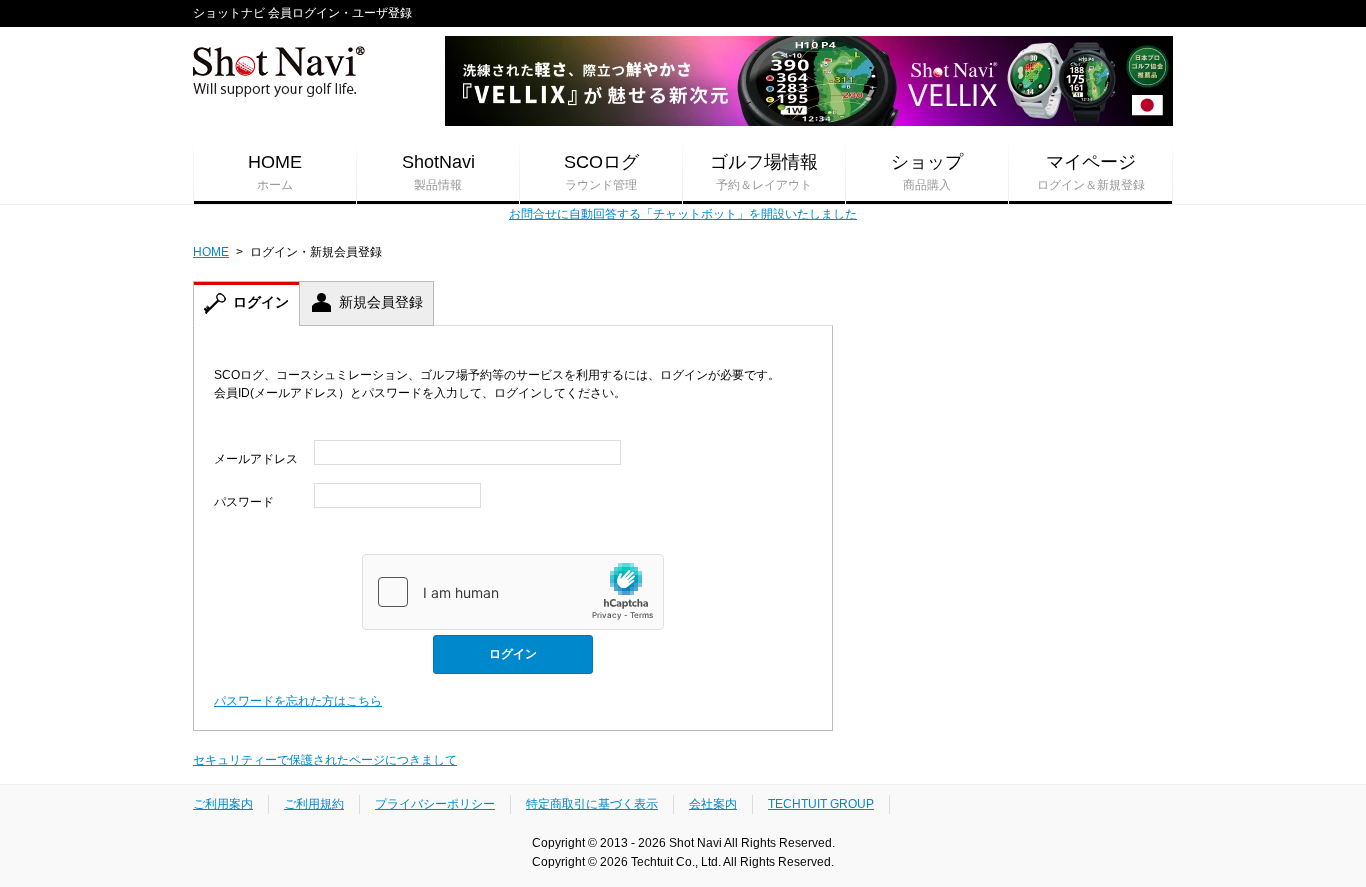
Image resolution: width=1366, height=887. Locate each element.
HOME (275, 172)
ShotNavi (438, 172)
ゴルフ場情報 (764, 172)
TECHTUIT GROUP (821, 804)
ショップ (927, 172)
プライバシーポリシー (435, 804)
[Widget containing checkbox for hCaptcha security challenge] (513, 592)
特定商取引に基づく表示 (592, 804)
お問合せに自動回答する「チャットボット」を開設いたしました (683, 214)
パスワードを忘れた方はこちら (298, 701)
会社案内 (713, 804)
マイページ (1091, 172)
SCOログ (601, 172)
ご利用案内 (223, 804)
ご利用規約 (314, 804)
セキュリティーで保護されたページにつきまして (325, 760)
